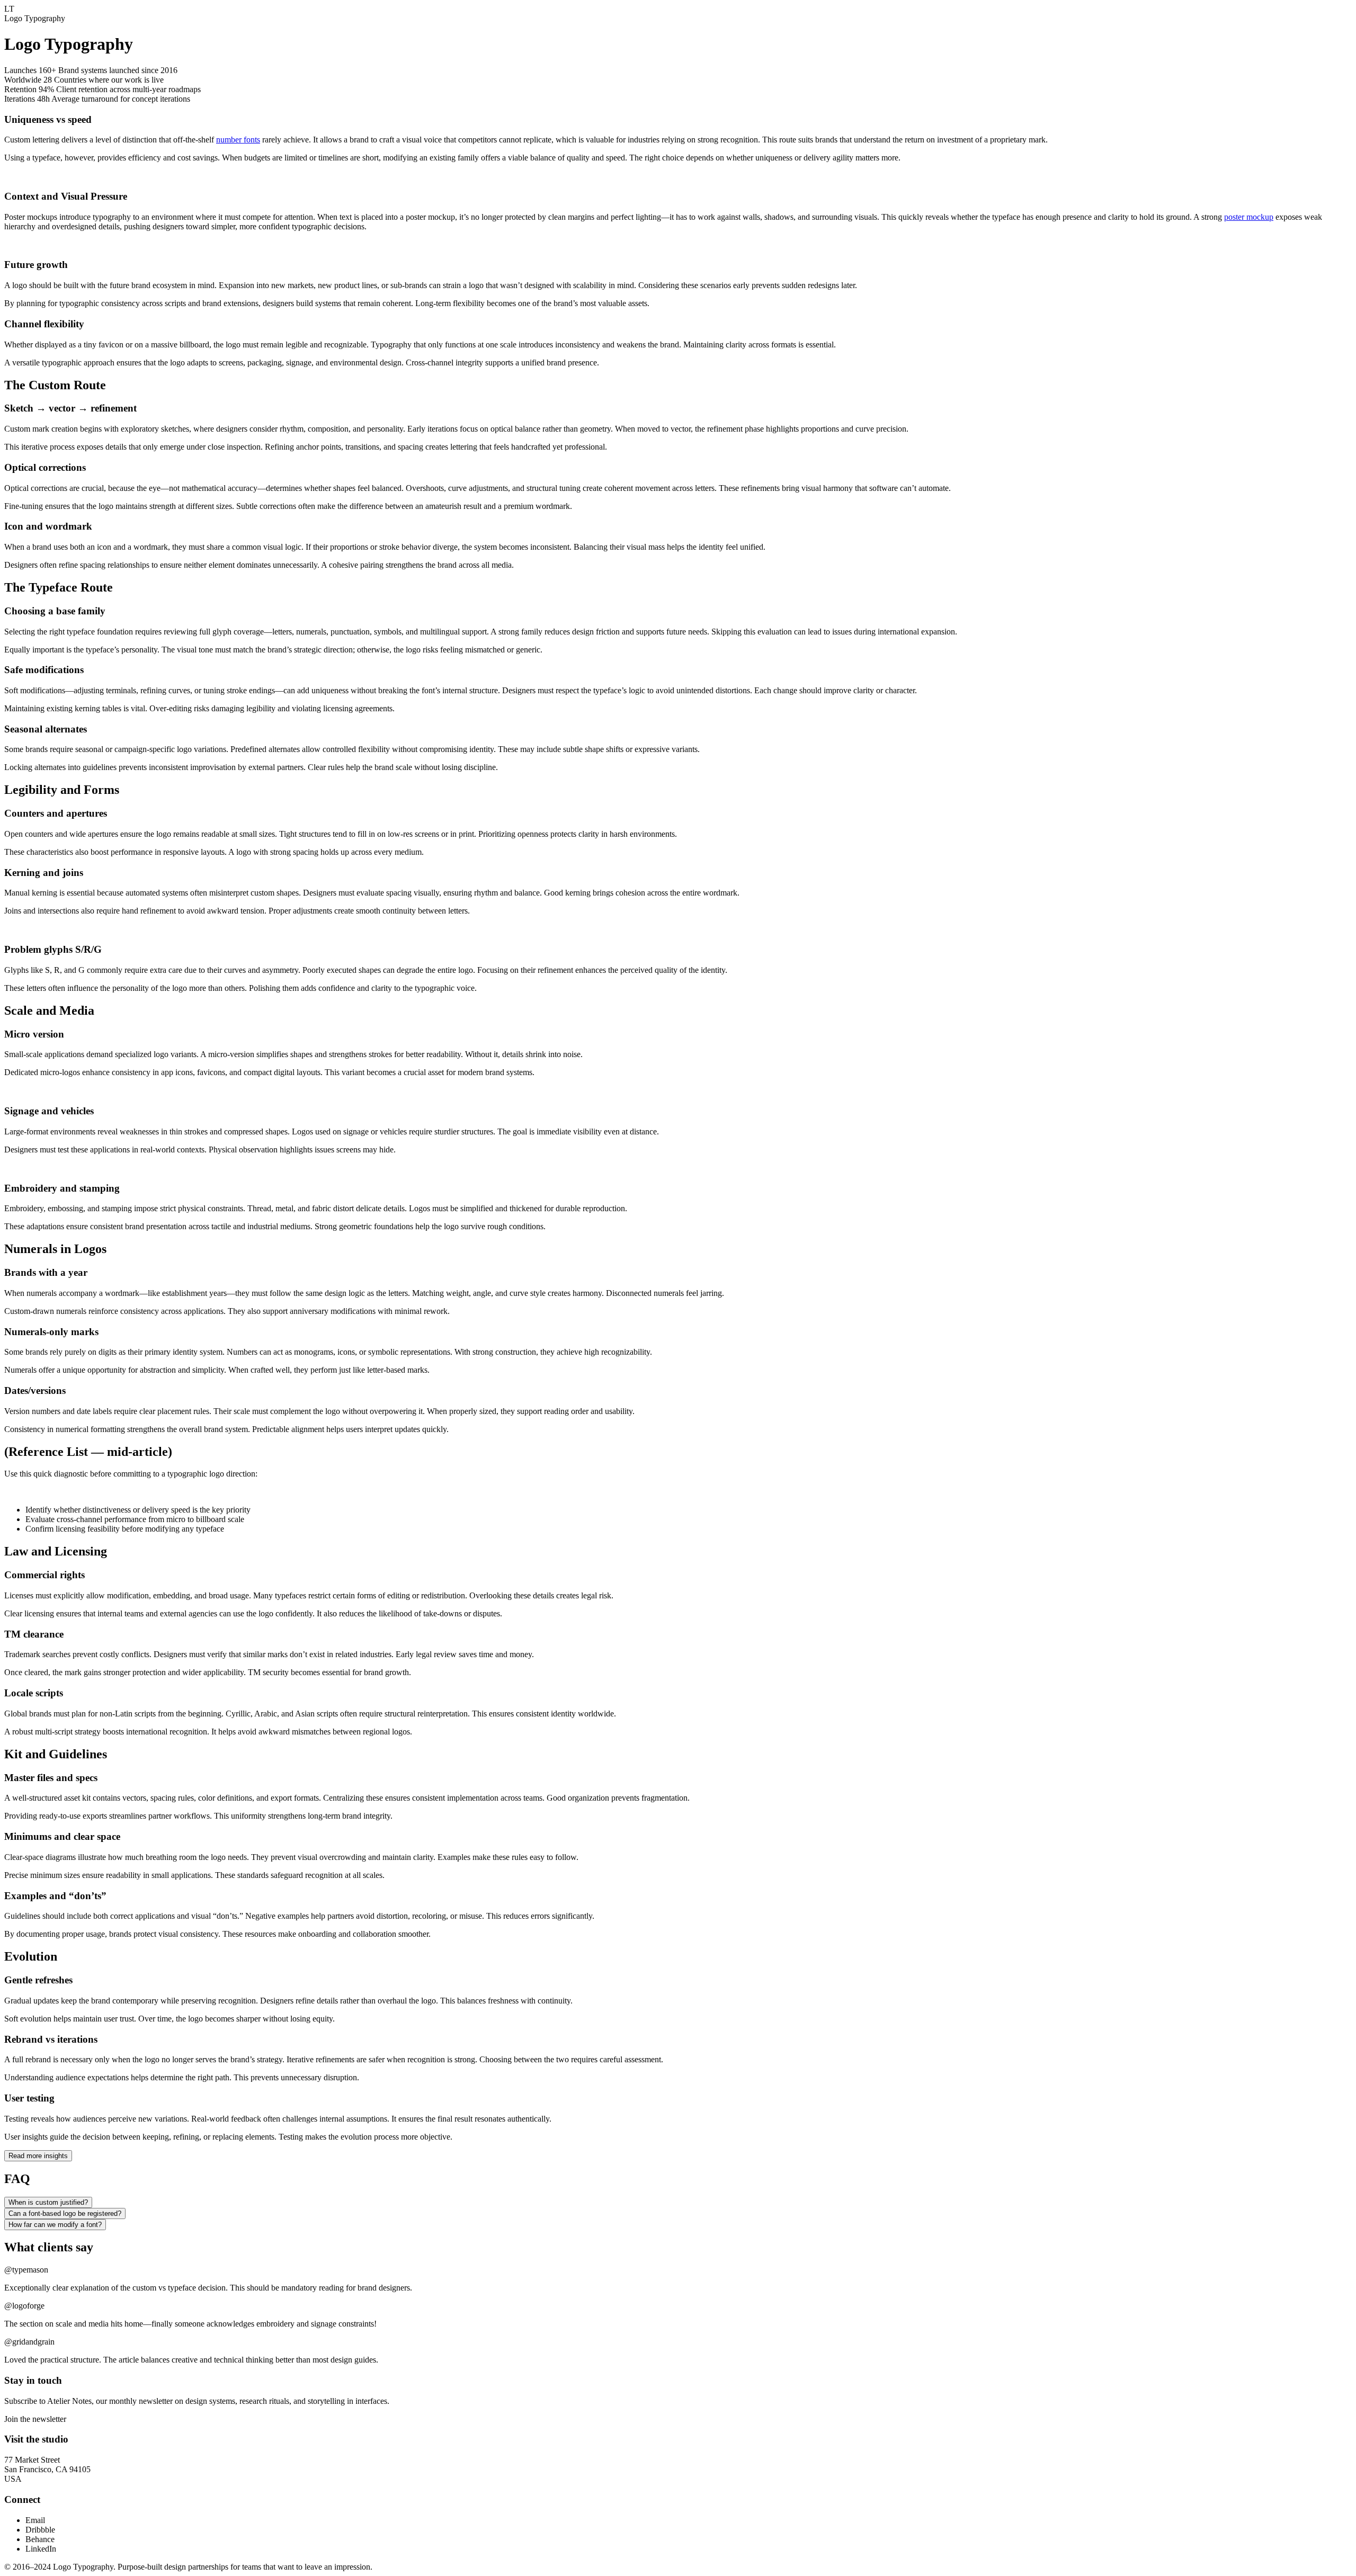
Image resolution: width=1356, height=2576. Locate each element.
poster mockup (1249, 217)
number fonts (238, 140)
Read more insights (38, 2156)
